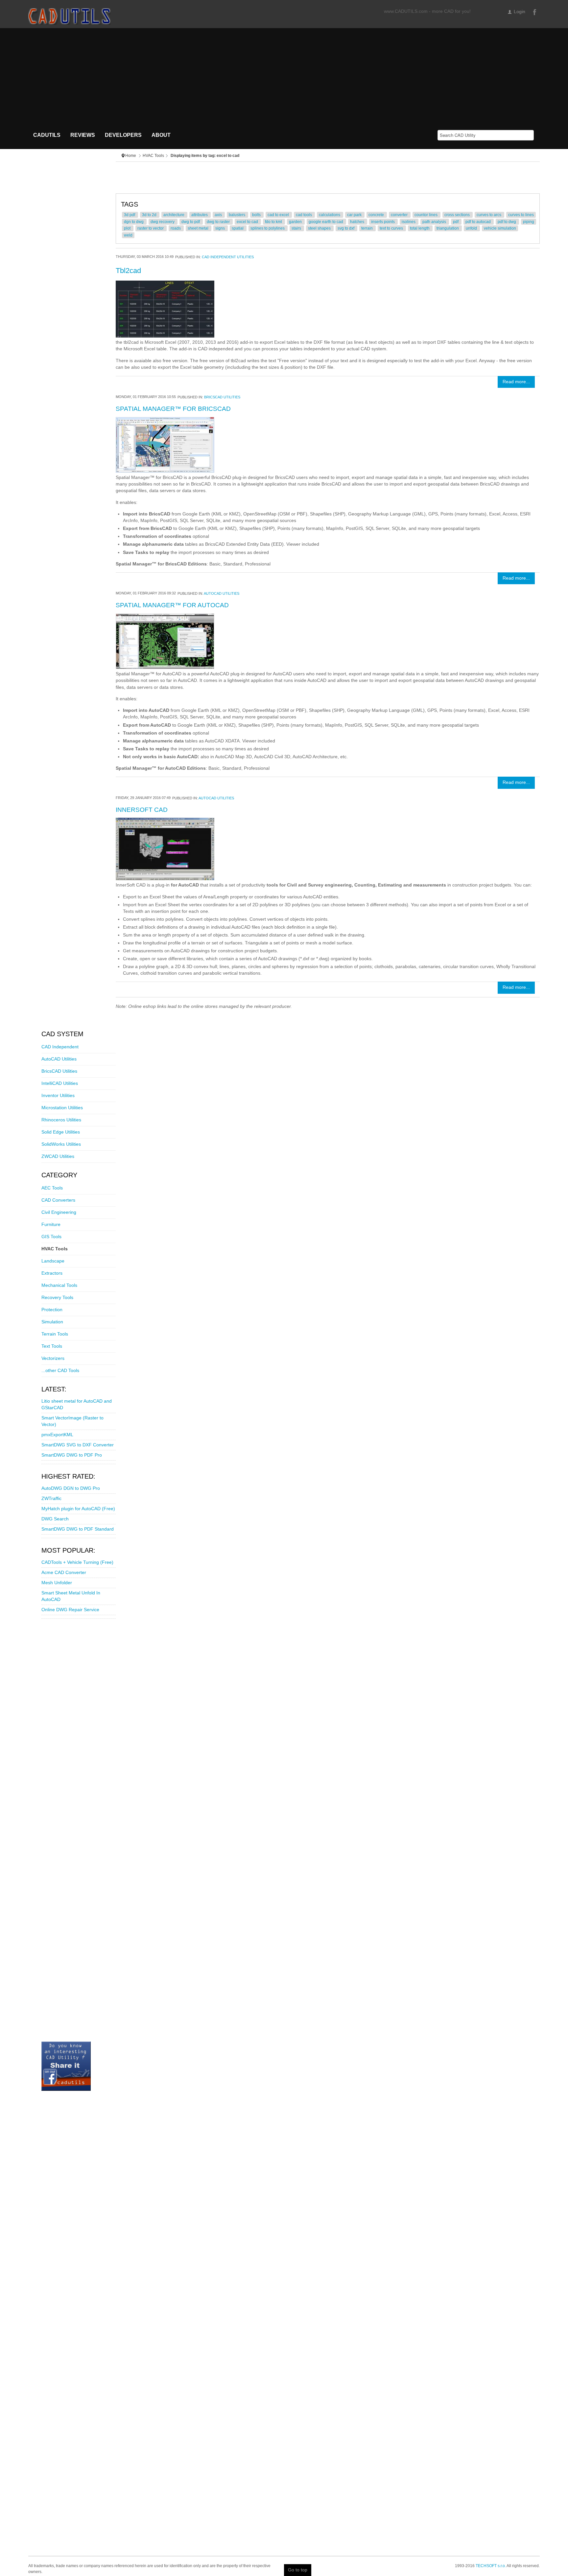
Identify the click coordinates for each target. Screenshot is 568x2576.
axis (219, 215)
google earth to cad (326, 222)
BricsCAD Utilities (222, 397)
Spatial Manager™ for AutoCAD (172, 605)
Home (131, 156)
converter (400, 215)
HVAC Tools (153, 156)
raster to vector (151, 228)
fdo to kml (274, 222)
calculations (330, 215)
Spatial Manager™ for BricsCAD (173, 409)
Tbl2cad (128, 271)
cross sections (458, 215)
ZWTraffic (51, 1499)
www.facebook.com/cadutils (534, 12)
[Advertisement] (284, 78)
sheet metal (199, 228)
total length (420, 228)
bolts (257, 215)
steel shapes (320, 228)
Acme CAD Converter (64, 1573)
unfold (472, 228)
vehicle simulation (500, 228)
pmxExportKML (57, 1435)
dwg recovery (163, 222)
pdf (456, 222)
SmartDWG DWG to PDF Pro (72, 1455)
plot (128, 228)
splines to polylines (268, 228)
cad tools (304, 215)
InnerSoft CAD (142, 810)
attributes (200, 215)
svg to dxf (346, 228)
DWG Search (55, 1519)
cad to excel (279, 215)
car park (355, 215)
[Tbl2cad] (165, 309)
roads (176, 228)
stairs (297, 228)
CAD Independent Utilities (228, 257)
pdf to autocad (479, 222)
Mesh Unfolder (57, 1583)
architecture (174, 215)
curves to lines (521, 215)
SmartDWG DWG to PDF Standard (78, 1529)
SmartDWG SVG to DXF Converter (78, 1445)
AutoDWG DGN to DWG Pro (71, 1488)
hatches (358, 222)
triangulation (448, 228)
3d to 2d (150, 215)
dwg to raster (219, 222)
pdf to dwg (507, 222)
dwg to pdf (191, 222)
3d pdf (130, 215)
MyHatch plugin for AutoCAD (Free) (78, 1509)
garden (296, 222)
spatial (238, 228)
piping (529, 222)
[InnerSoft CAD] (165, 849)
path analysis (435, 222)
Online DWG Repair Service (70, 1610)
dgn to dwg (134, 222)
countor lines (426, 215)
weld (128, 235)
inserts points (383, 222)
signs (221, 228)
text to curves (392, 228)
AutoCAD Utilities (222, 593)
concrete (377, 215)
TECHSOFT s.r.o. (491, 2566)
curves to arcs (489, 215)
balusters (237, 215)
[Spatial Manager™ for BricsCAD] (165, 445)
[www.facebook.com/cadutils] (66, 2066)
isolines (409, 222)
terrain (367, 228)
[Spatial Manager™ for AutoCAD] (165, 641)
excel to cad (248, 222)
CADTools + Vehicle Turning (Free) (77, 1562)
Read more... (516, 382)
